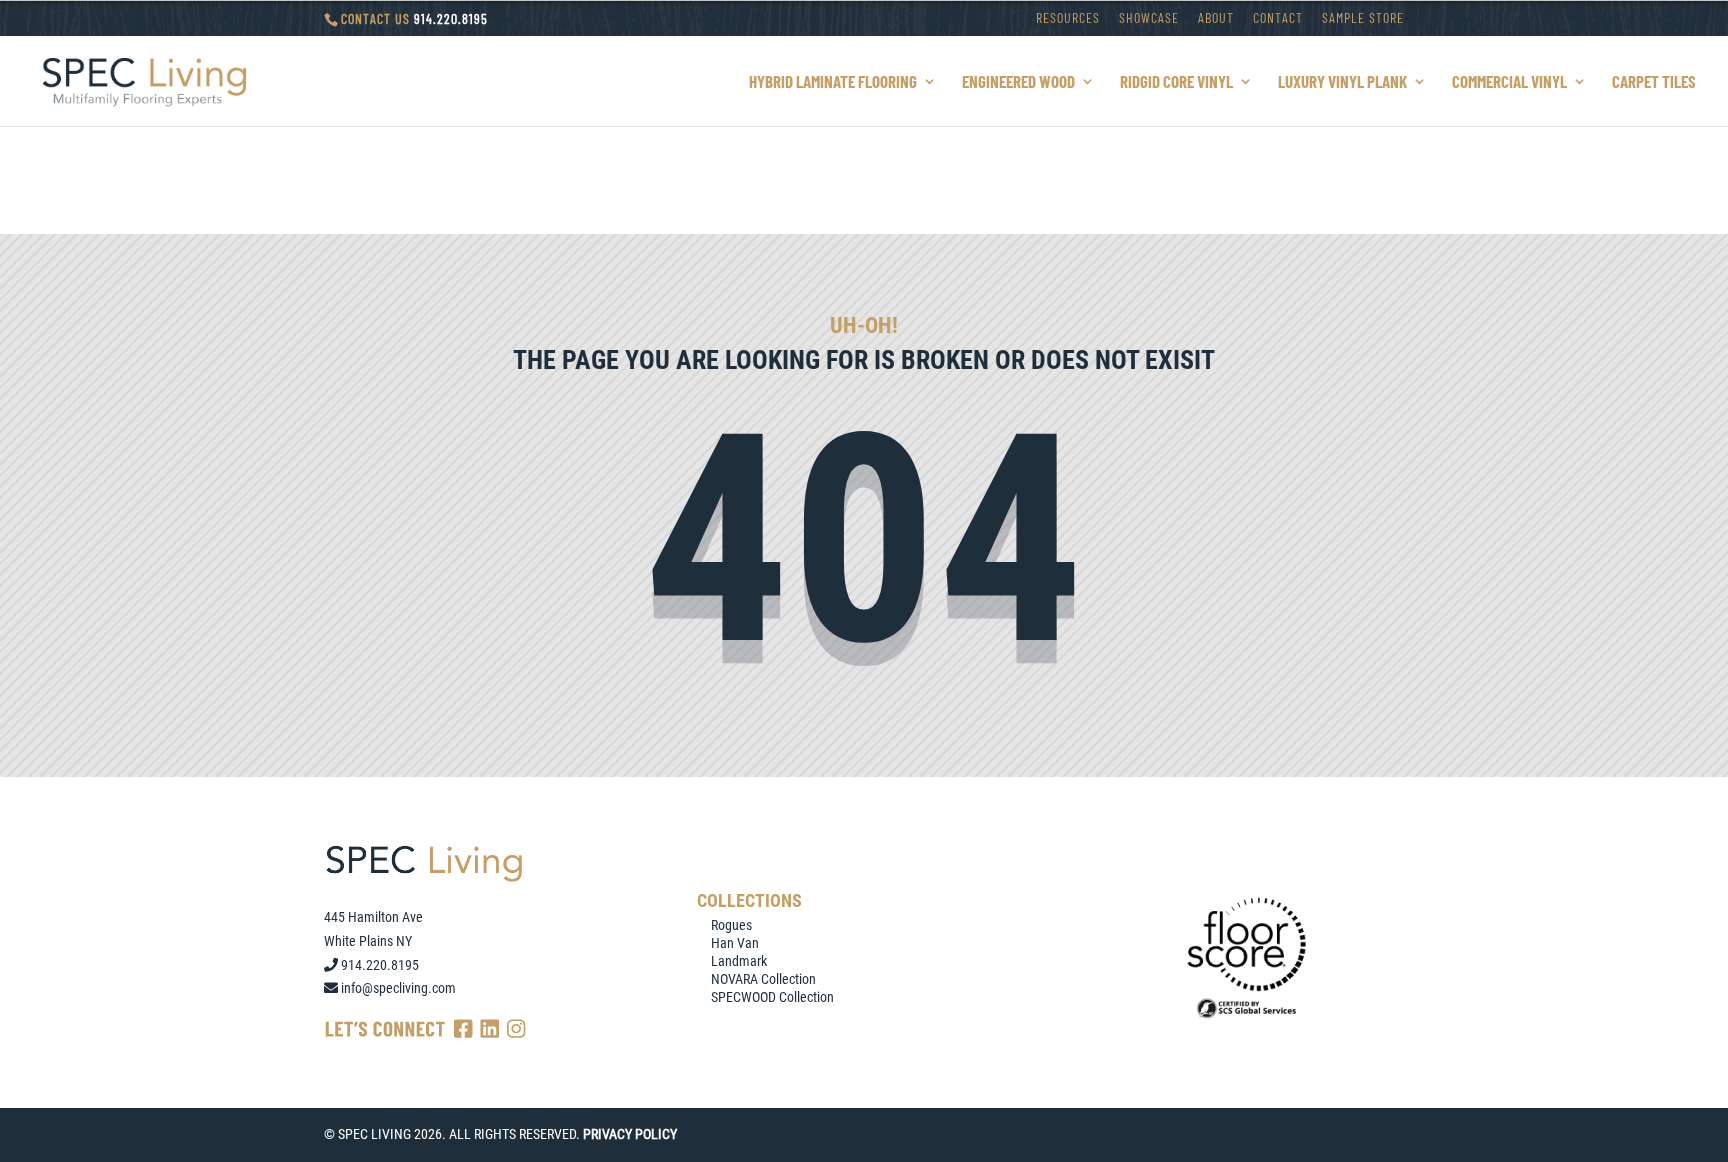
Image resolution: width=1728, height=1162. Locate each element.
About (1216, 18)
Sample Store (1363, 18)
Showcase (1149, 18)
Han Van (735, 943)
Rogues (731, 925)
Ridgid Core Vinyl (1176, 82)
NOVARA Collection (763, 979)
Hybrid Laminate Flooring (833, 82)
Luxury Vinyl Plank (1342, 82)
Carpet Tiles (1654, 82)
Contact (1278, 18)
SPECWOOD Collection (772, 997)
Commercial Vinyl (1509, 82)
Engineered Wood (1018, 82)
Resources (1068, 18)
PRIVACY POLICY (630, 1134)
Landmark (739, 961)
